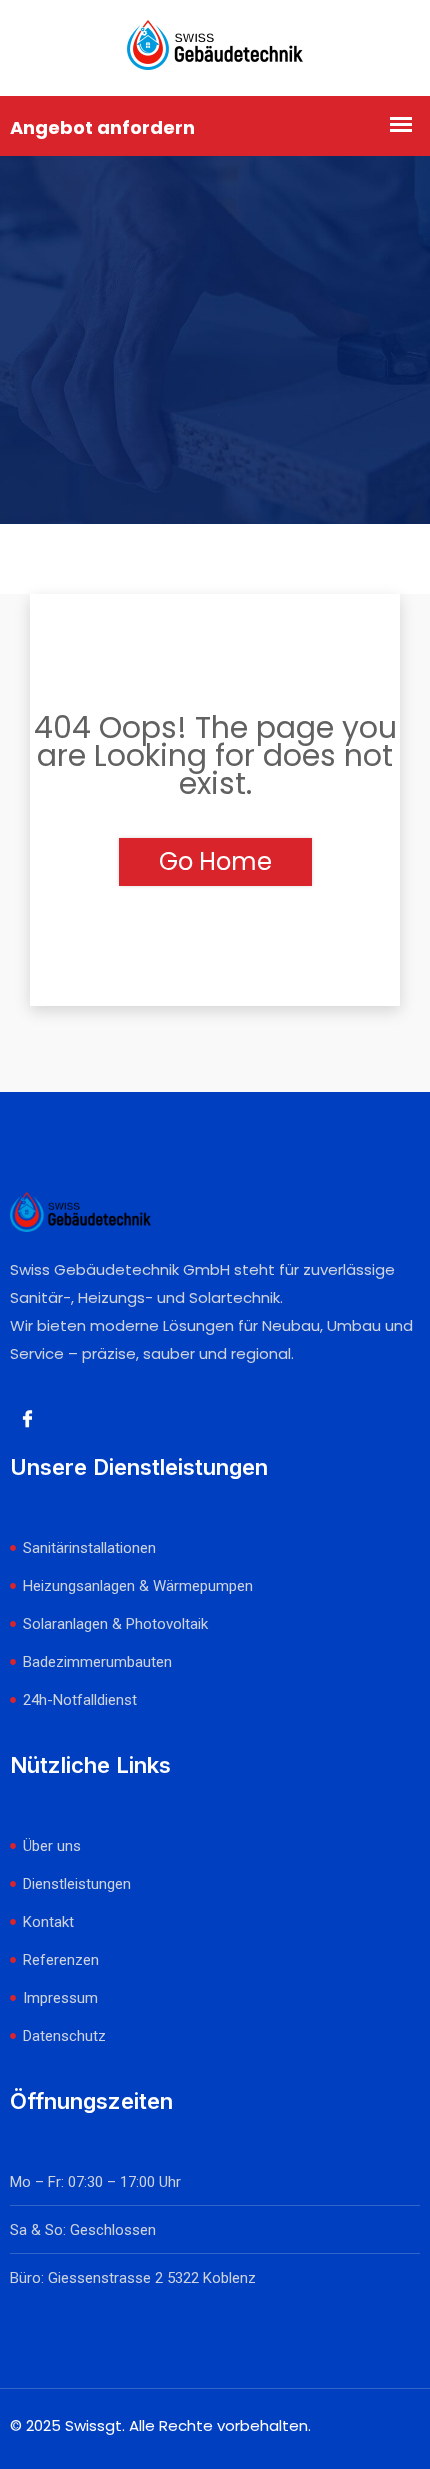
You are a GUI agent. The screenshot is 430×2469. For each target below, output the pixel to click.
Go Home (215, 861)
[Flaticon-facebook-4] (27, 1419)
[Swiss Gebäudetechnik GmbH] (215, 48)
